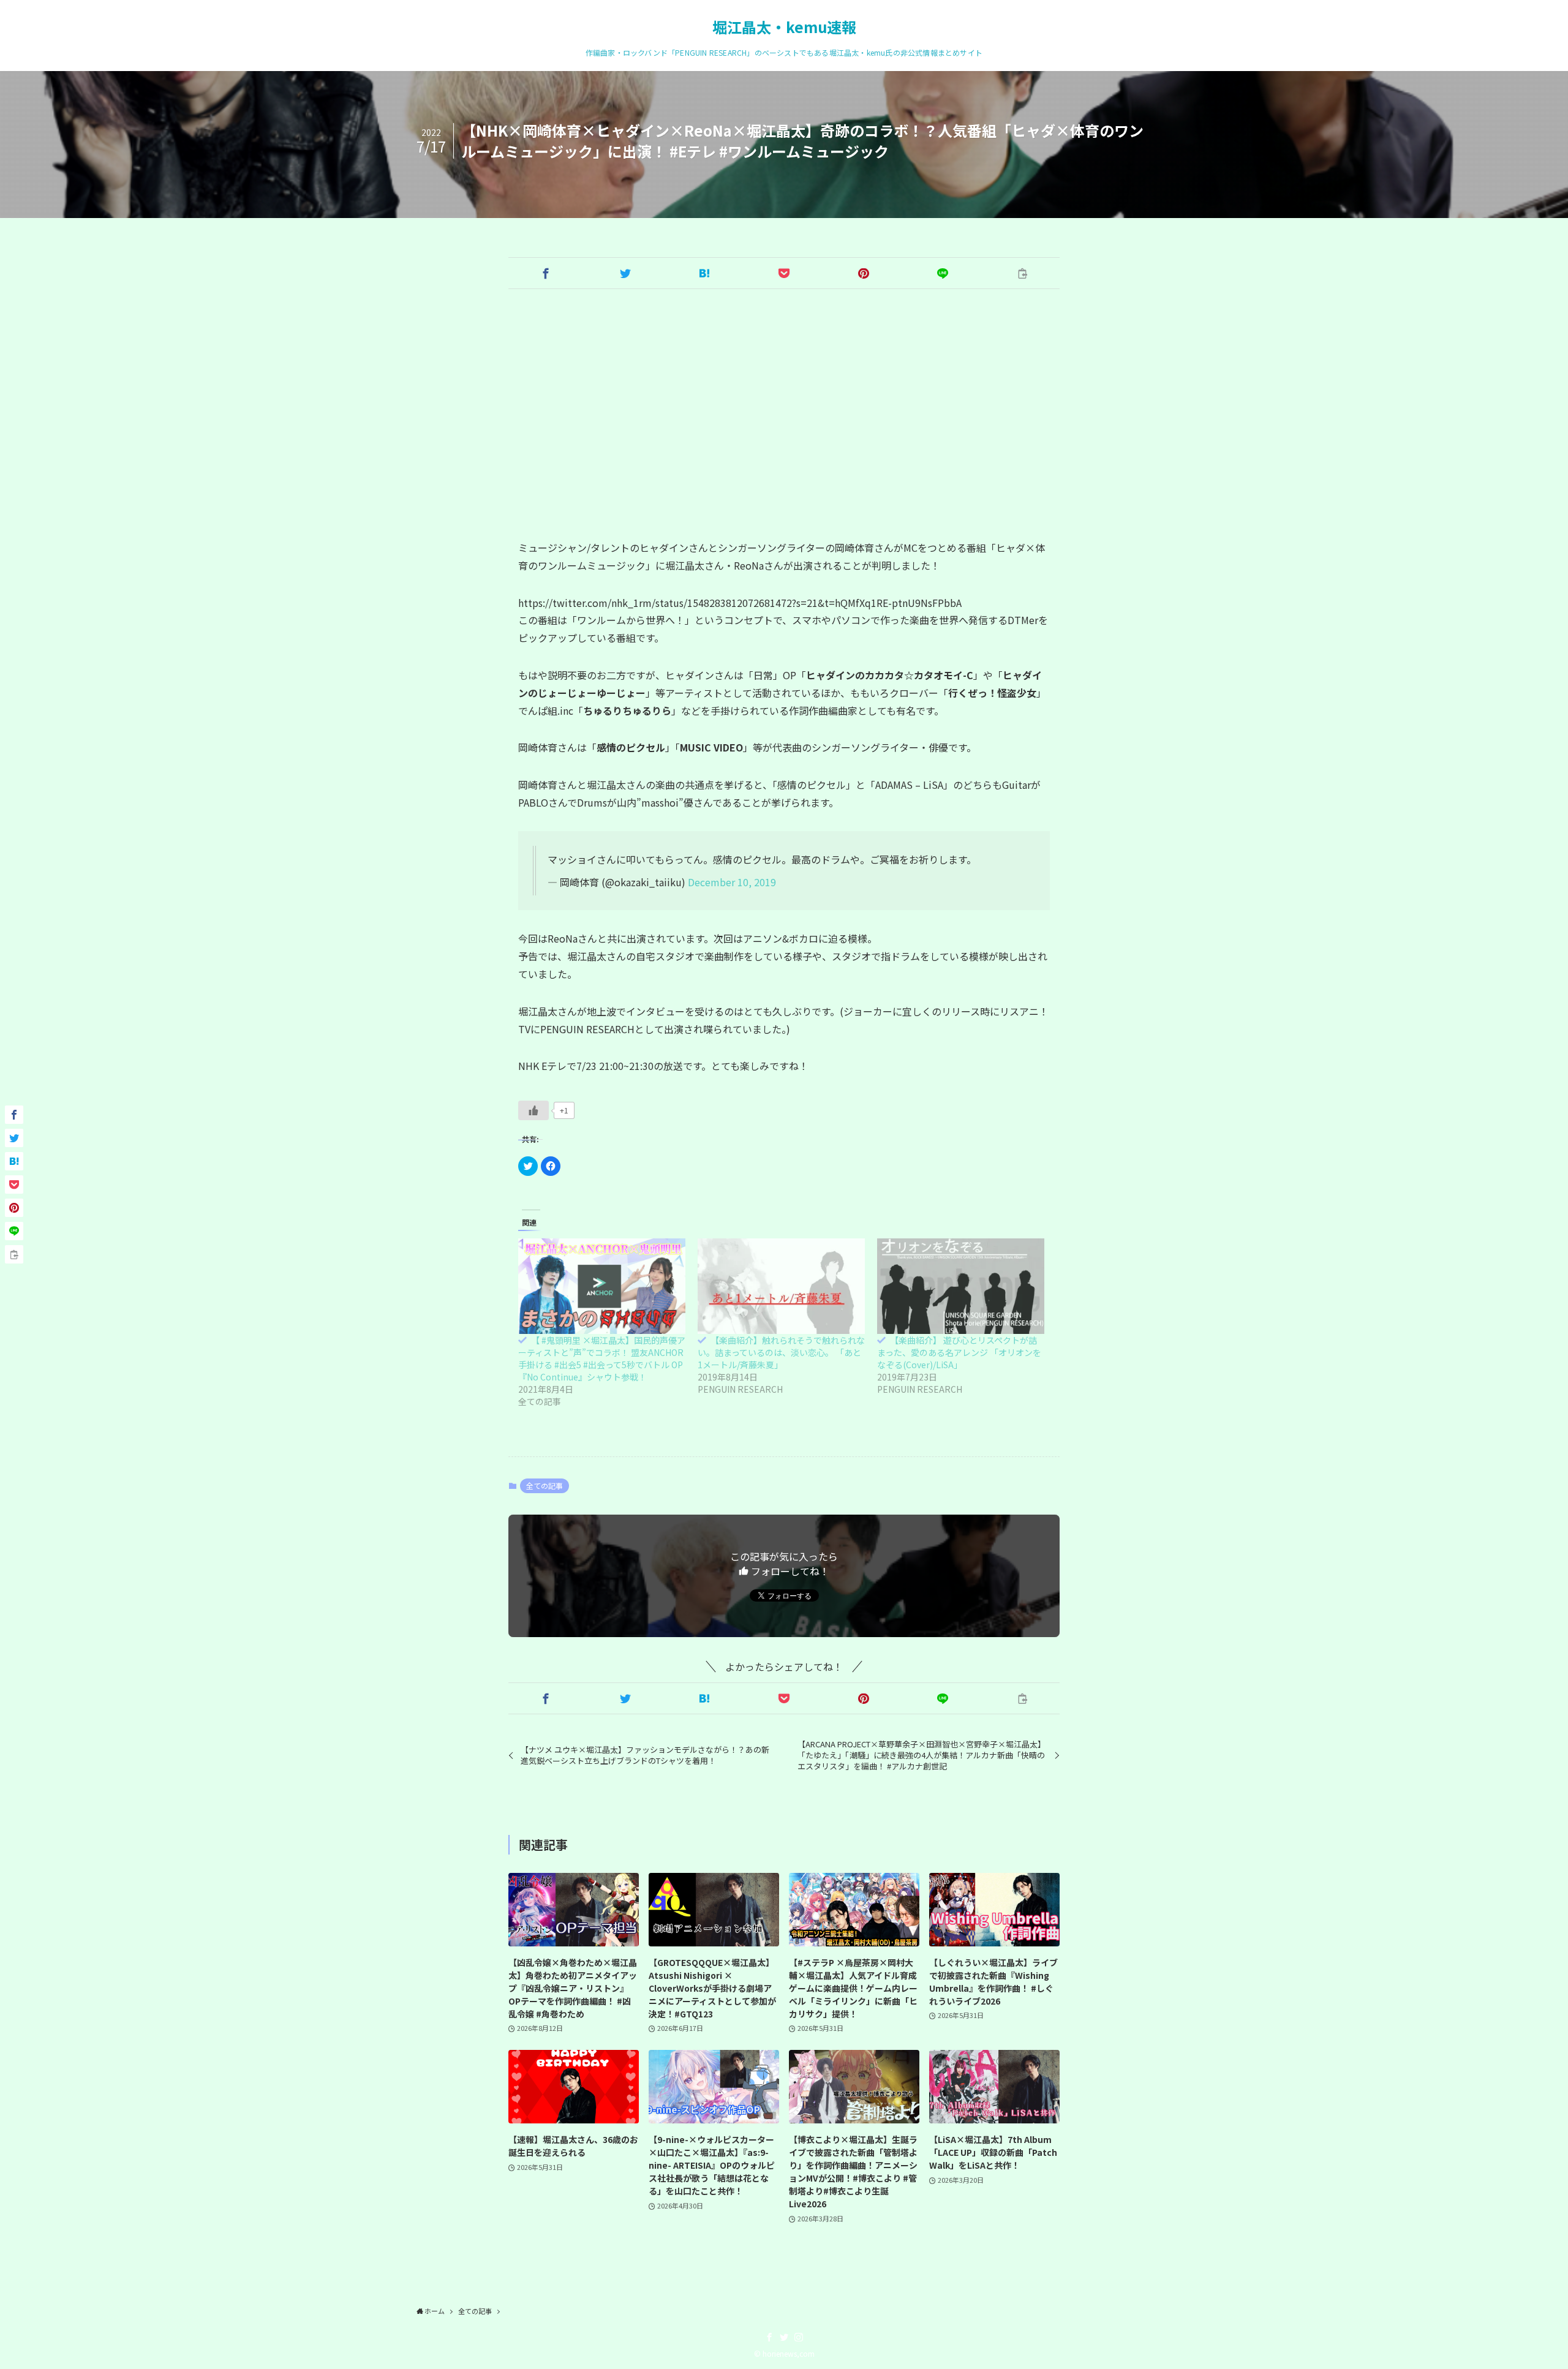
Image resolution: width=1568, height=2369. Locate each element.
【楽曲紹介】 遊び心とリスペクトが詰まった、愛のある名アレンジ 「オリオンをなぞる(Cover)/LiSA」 (959, 1352)
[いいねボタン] (533, 1110)
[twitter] (784, 2337)
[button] (546, 273)
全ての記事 (545, 1486)
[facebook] (769, 2337)
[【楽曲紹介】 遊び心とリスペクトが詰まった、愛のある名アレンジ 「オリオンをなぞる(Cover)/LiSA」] (961, 1286)
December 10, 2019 (732, 882)
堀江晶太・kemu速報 (784, 27)
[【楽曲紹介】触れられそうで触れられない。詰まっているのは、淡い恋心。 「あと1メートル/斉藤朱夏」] (781, 1286)
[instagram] (799, 2337)
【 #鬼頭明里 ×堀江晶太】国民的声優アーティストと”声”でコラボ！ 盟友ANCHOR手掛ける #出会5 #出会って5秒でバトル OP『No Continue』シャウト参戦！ (602, 1358)
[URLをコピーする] (1022, 273)
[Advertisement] (784, 414)
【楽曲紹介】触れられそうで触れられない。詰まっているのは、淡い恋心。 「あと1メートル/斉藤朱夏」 (781, 1352)
